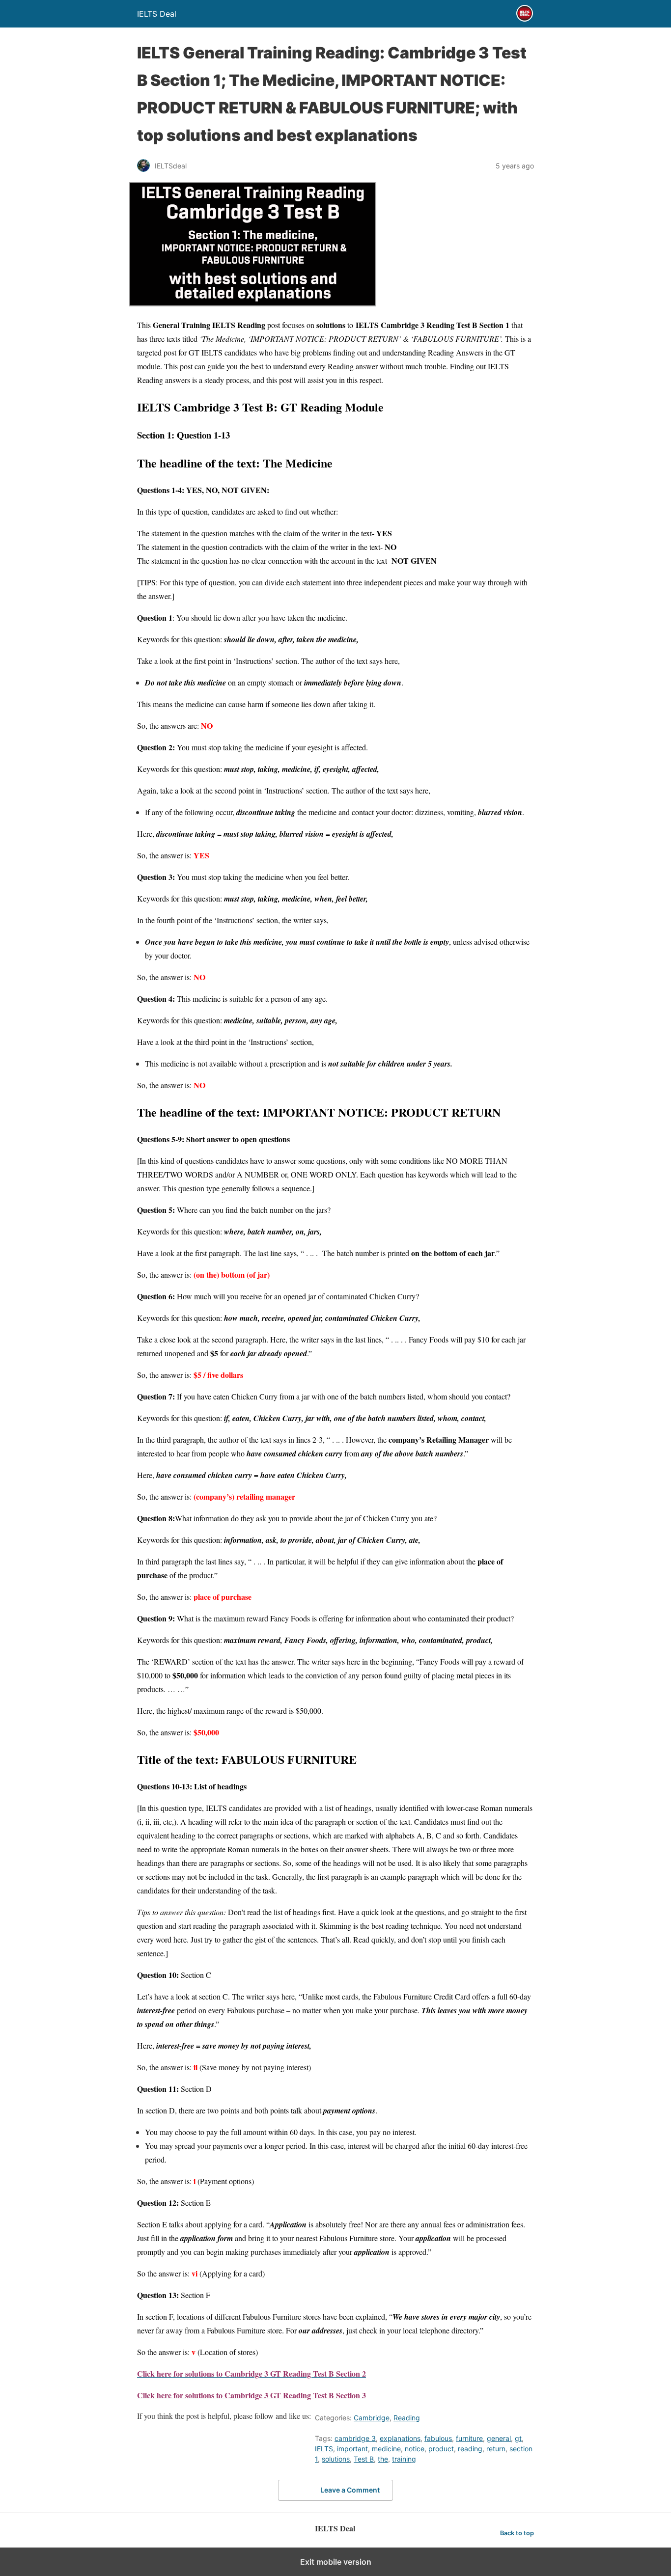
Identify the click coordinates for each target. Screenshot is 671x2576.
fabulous (438, 2438)
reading (470, 2449)
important (352, 2449)
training (404, 2459)
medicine (386, 2449)
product (441, 2449)
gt (518, 2438)
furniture (469, 2438)
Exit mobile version (336, 2562)
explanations (400, 2438)
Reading (407, 2418)
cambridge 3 (355, 2438)
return (496, 2449)
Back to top (517, 2533)
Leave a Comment (350, 2490)
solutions (336, 2459)
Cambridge (372, 2418)
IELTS (324, 2449)
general (499, 2438)
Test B (364, 2459)
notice (415, 2449)
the (383, 2459)
